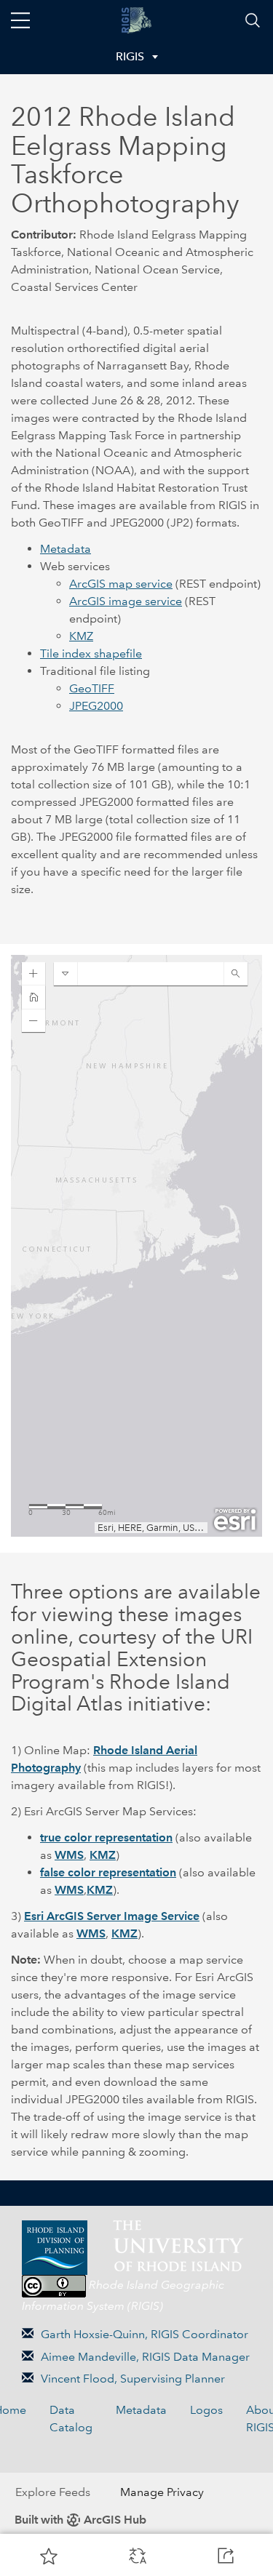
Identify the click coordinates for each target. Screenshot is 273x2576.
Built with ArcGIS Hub (80, 2520)
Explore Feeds (53, 2492)
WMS (69, 1855)
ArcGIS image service (126, 601)
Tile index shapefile (91, 653)
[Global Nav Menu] (20, 20)
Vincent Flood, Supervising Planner (133, 2379)
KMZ (81, 636)
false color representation (108, 1872)
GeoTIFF (92, 688)
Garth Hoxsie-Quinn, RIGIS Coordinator (145, 2334)
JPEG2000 (96, 706)
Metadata (66, 549)
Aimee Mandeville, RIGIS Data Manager (145, 2357)
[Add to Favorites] (49, 2556)
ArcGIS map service (121, 584)
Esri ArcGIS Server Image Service (112, 1916)
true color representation (106, 1837)
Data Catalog (71, 2419)
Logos (206, 2410)
